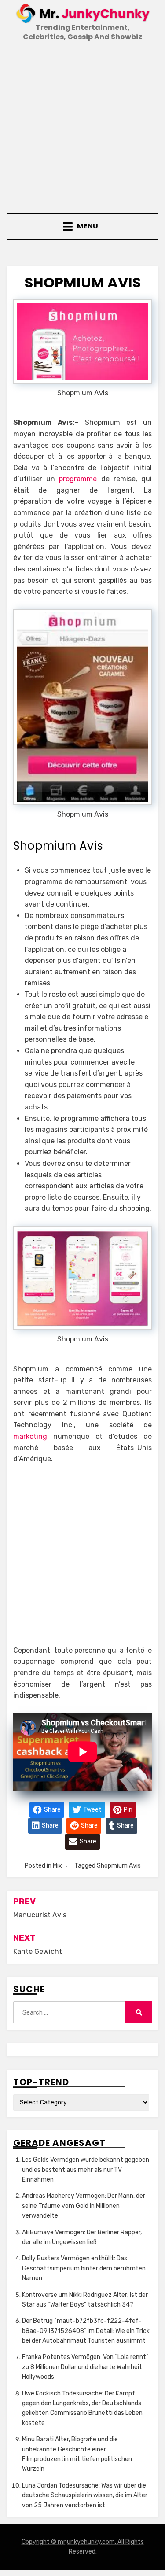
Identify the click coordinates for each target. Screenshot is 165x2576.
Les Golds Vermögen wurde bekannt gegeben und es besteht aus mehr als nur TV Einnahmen (86, 2170)
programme (78, 479)
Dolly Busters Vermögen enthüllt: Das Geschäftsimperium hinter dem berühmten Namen (84, 2268)
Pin (127, 1809)
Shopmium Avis (119, 1866)
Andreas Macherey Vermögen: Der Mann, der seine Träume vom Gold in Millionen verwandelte (84, 2206)
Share (52, 1809)
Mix (57, 1866)
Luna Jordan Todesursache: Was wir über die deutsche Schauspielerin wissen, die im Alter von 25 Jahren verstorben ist (85, 2495)
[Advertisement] (82, 128)
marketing (33, 1436)
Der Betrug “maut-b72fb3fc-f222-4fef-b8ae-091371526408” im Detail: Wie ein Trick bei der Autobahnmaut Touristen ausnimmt (86, 2331)
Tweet (92, 1809)
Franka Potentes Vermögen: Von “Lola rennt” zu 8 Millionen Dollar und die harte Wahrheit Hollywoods (85, 2367)
